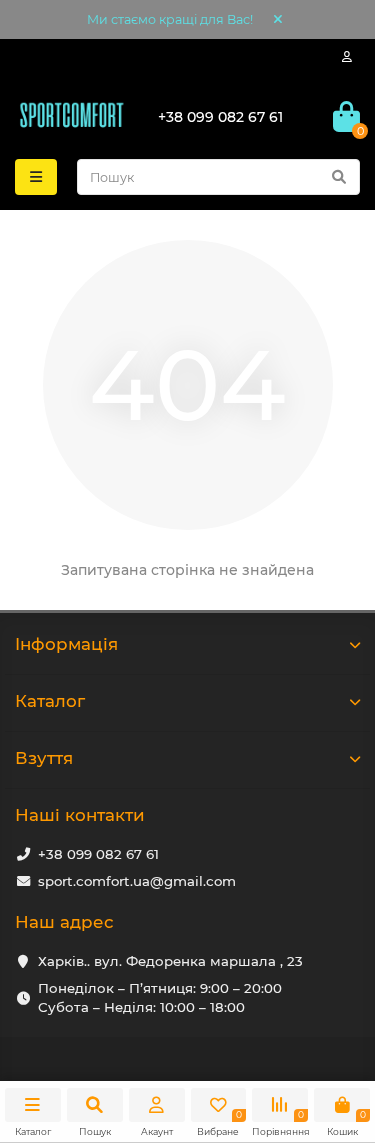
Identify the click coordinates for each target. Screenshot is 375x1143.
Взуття (44, 758)
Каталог (50, 701)
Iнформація (66, 644)
